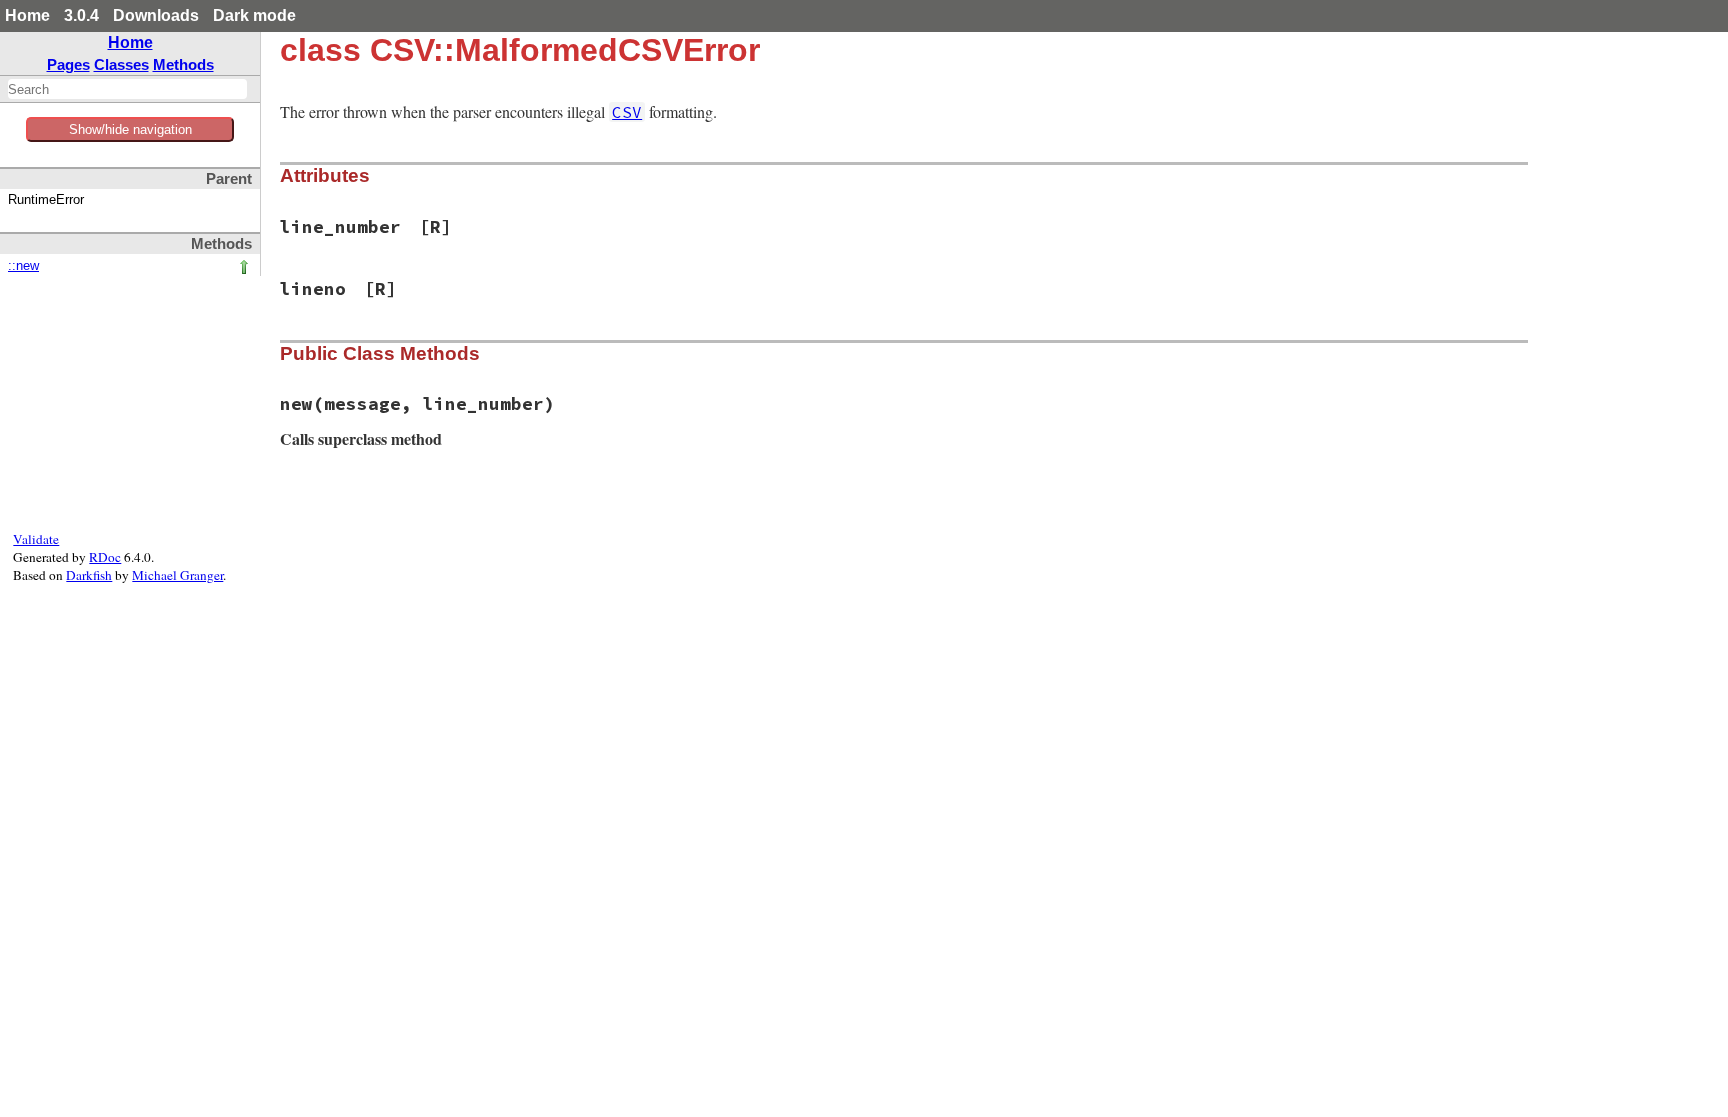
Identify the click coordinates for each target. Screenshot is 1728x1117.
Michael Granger (177, 575)
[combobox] (127, 89)
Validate (36, 539)
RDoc (105, 557)
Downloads (156, 15)
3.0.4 (81, 15)
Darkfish (89, 575)
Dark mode (254, 15)
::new (23, 266)
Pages (68, 64)
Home (27, 15)
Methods (183, 64)
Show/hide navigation (130, 129)
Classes (121, 64)
